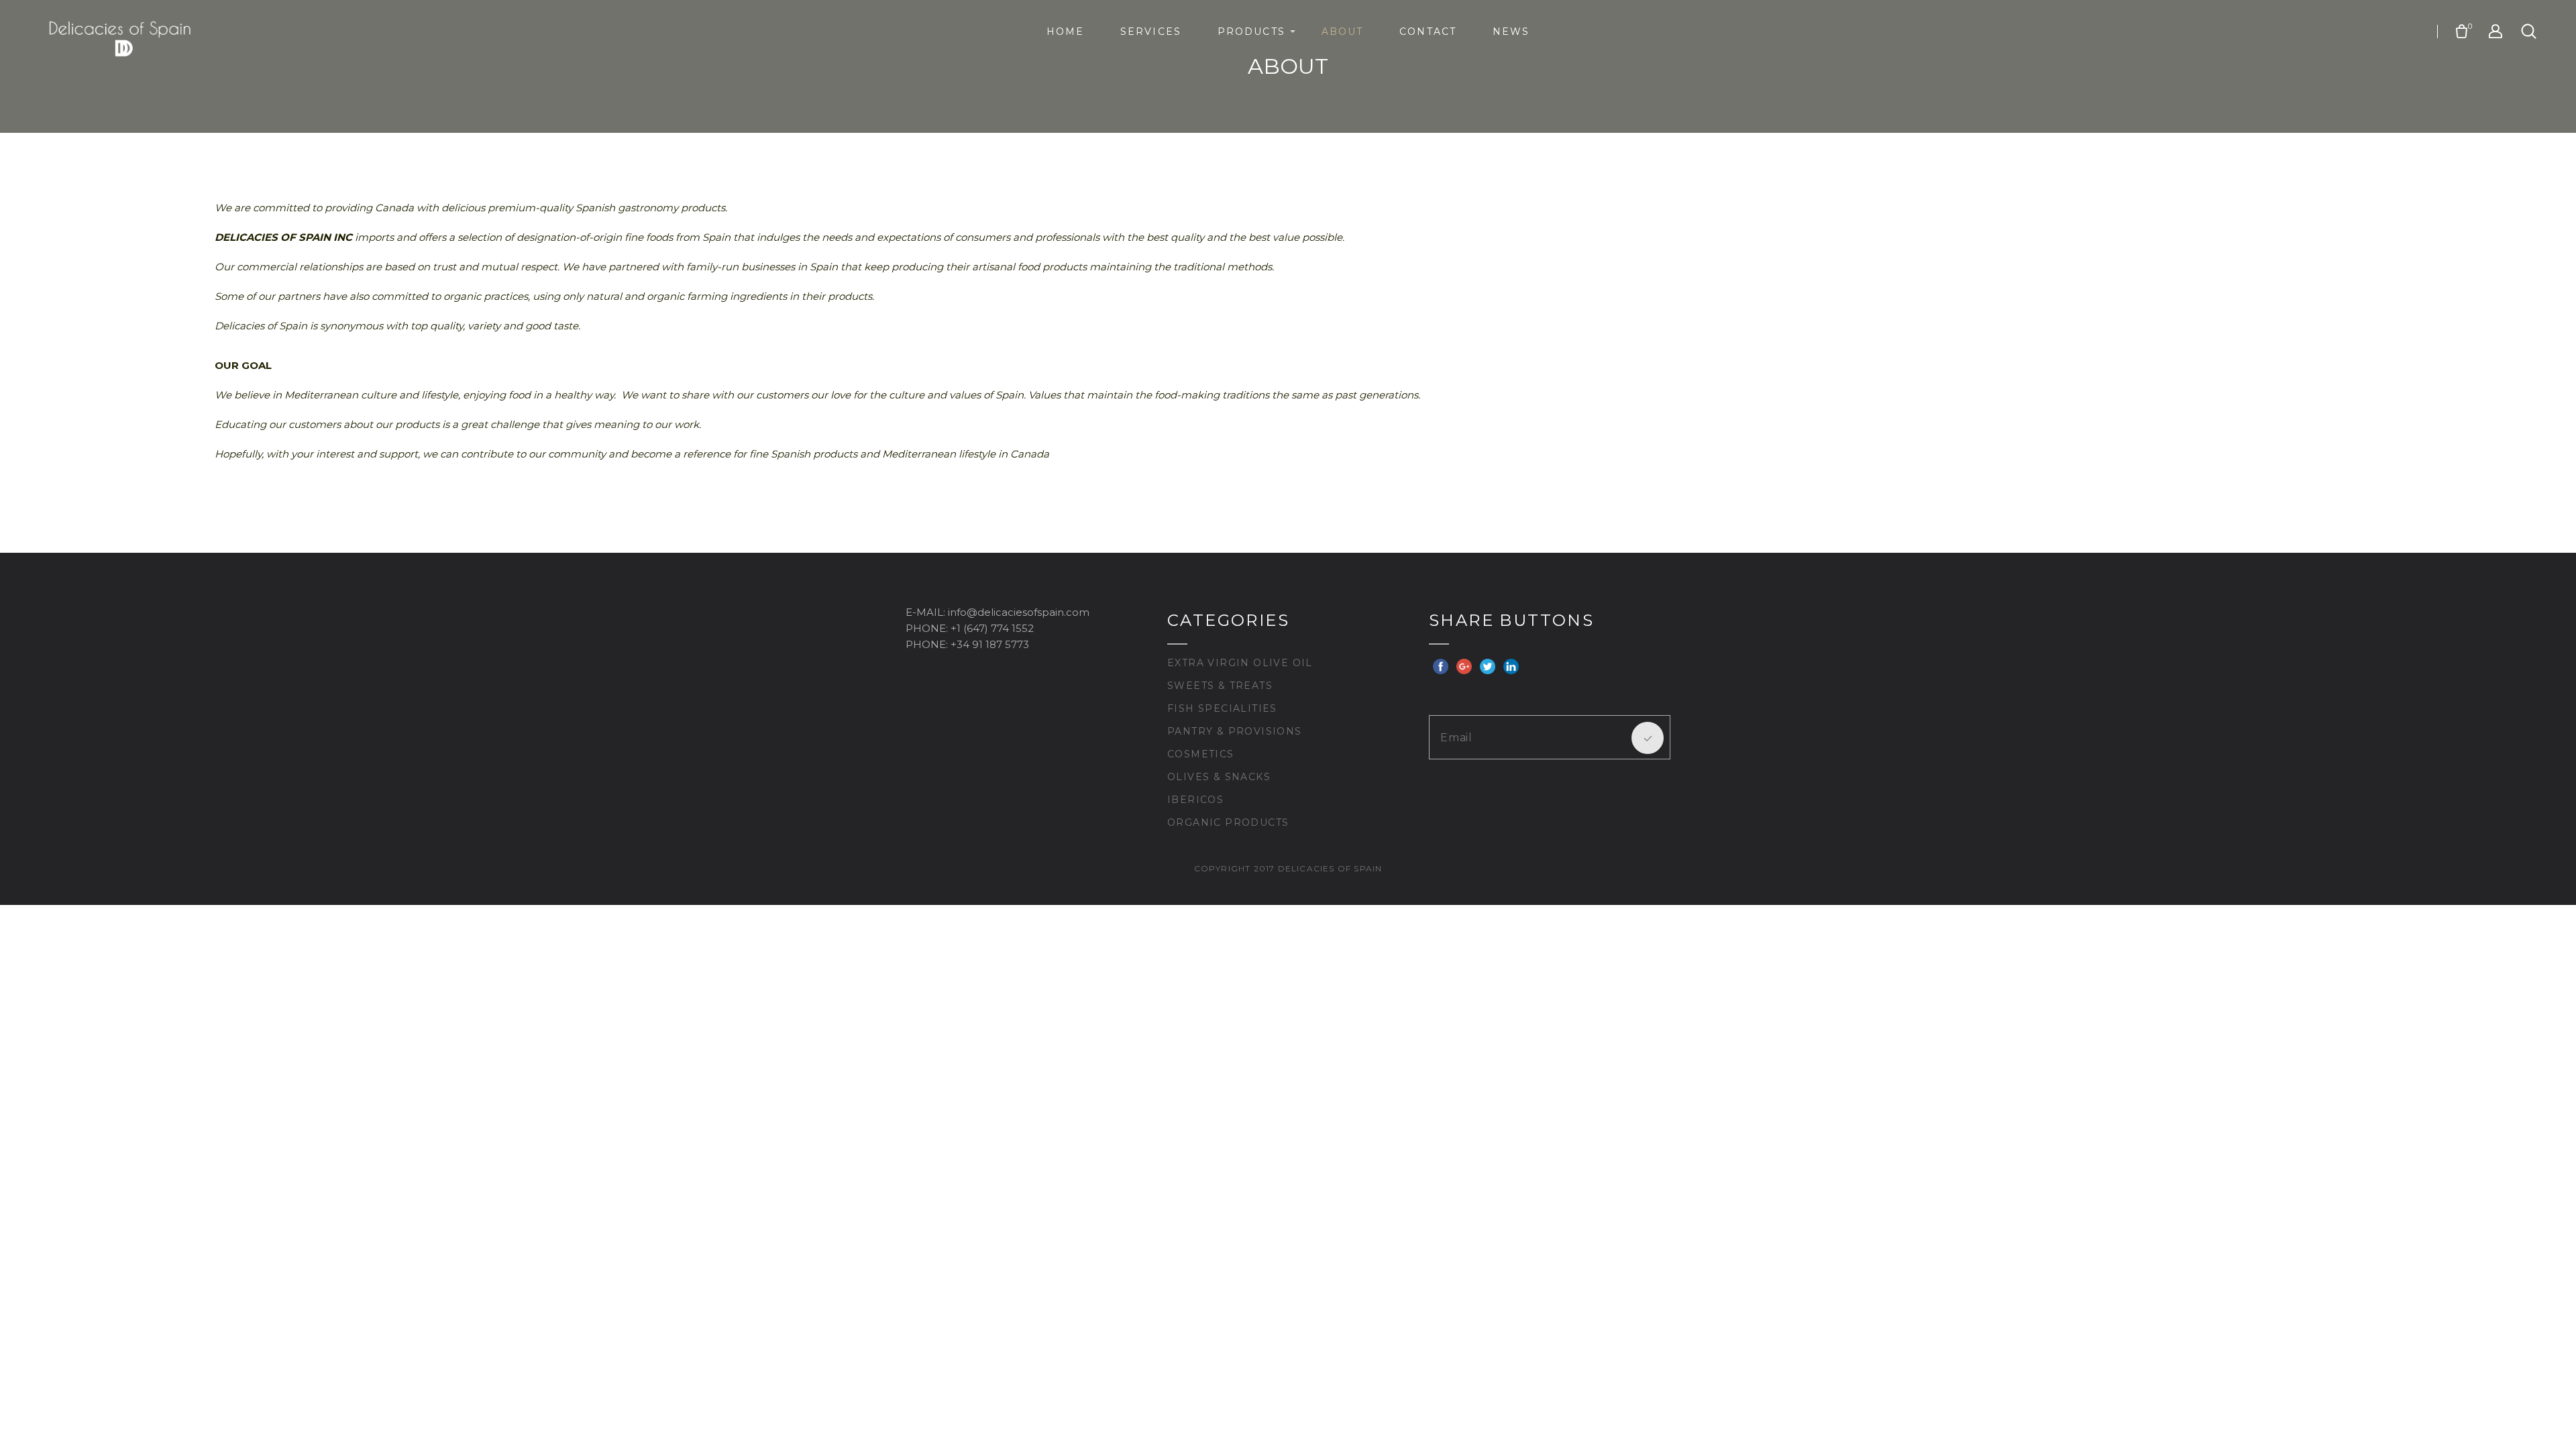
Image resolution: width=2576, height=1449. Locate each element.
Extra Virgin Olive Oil (1240, 663)
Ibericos (1195, 800)
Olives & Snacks (1219, 777)
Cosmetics (1201, 754)
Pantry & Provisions (1235, 731)
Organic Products (1228, 822)
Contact (1428, 32)
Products (1251, 32)
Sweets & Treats (1220, 686)
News (1511, 32)
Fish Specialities (1222, 708)
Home (1065, 32)
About (1343, 32)
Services (1151, 32)
